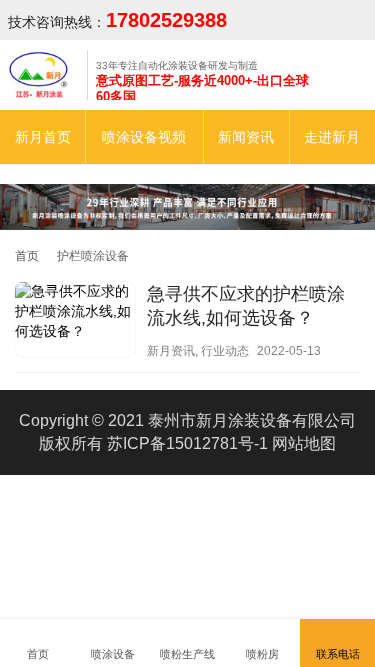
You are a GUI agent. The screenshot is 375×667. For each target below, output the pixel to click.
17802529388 (166, 20)
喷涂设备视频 (144, 137)
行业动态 (225, 351)
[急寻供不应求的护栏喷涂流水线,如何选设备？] (75, 322)
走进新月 (332, 137)
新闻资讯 (246, 137)
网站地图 (304, 443)
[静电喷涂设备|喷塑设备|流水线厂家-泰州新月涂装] (43, 74)
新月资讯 (171, 351)
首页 (27, 256)
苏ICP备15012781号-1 (187, 443)
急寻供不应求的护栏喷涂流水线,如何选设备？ (246, 306)
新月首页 (43, 137)
